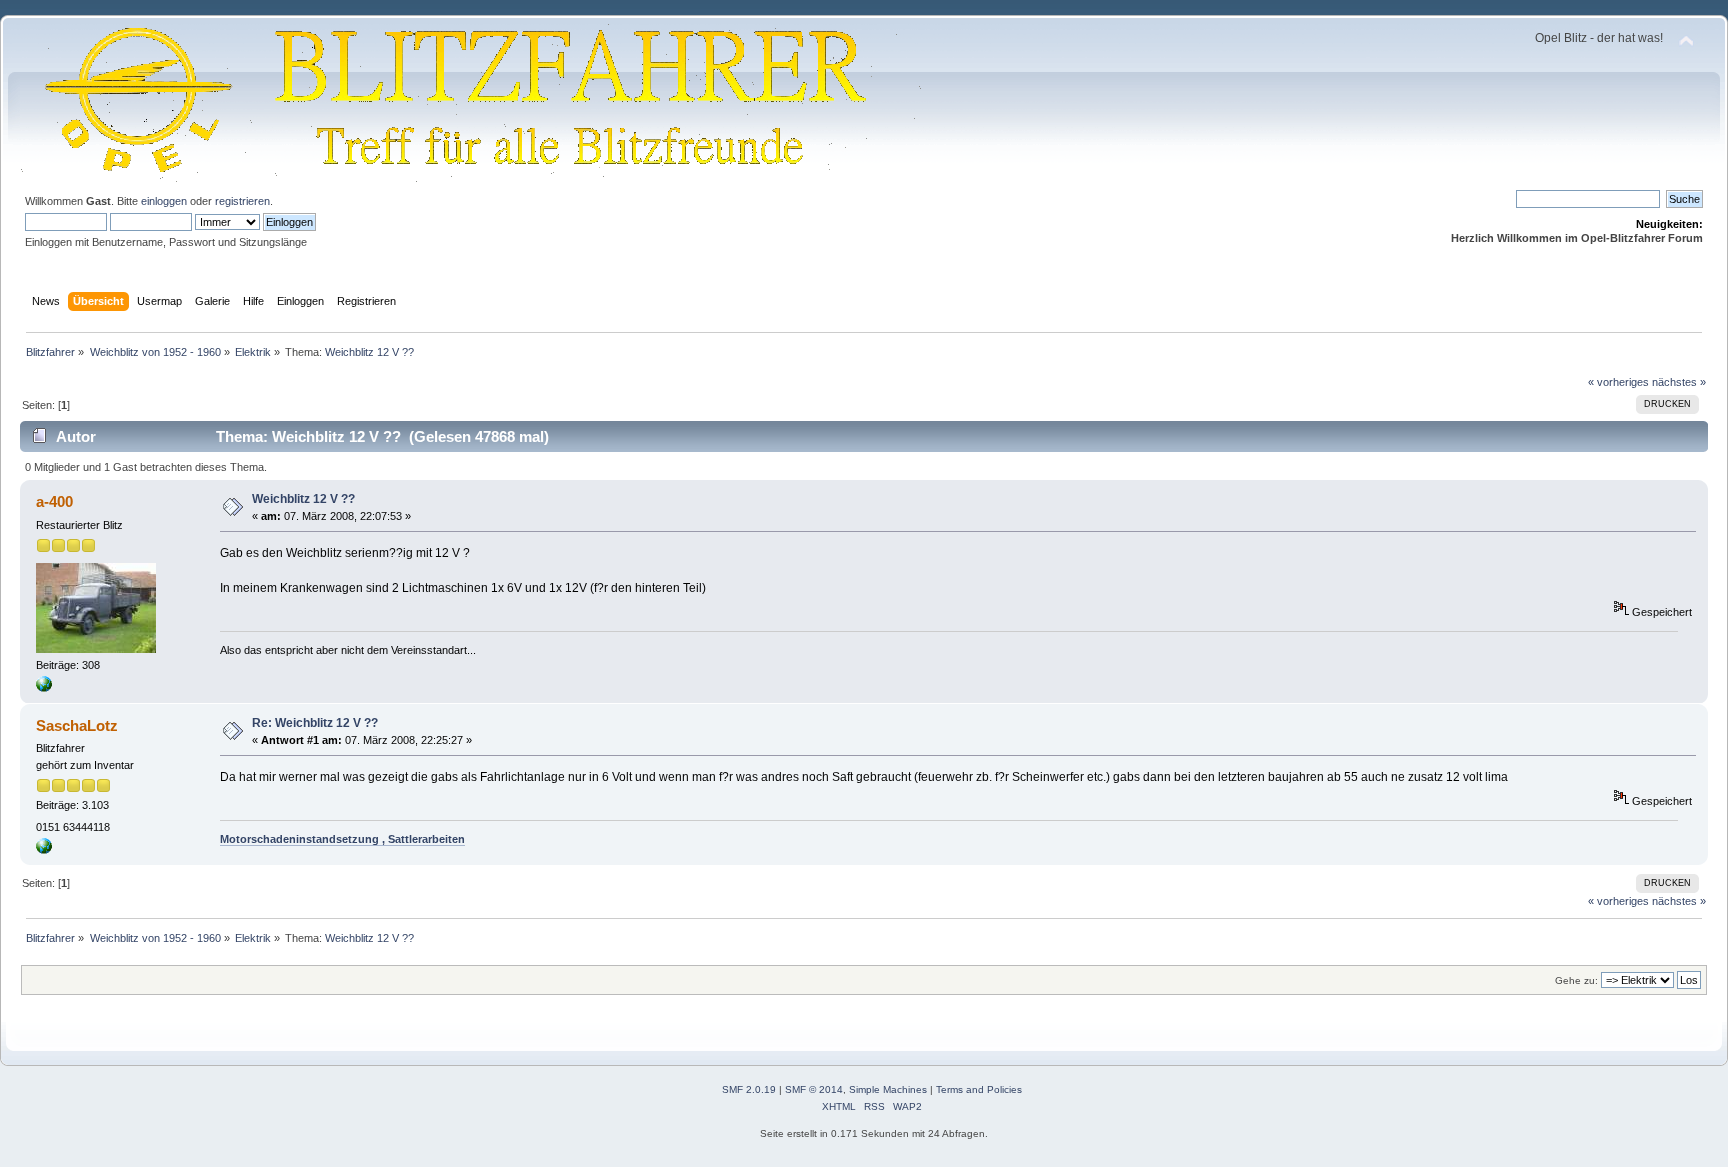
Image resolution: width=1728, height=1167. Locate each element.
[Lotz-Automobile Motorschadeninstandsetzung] (44, 850)
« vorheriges (1618, 382)
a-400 (54, 501)
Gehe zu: (1576, 980)
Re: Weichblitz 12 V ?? (315, 723)
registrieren (242, 201)
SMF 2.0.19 (749, 1089)
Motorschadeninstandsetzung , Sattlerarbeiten (342, 839)
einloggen (164, 201)
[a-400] (44, 688)
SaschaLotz (77, 725)
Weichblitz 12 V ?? (303, 499)
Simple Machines (888, 1089)
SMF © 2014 (814, 1089)
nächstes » (1679, 382)
